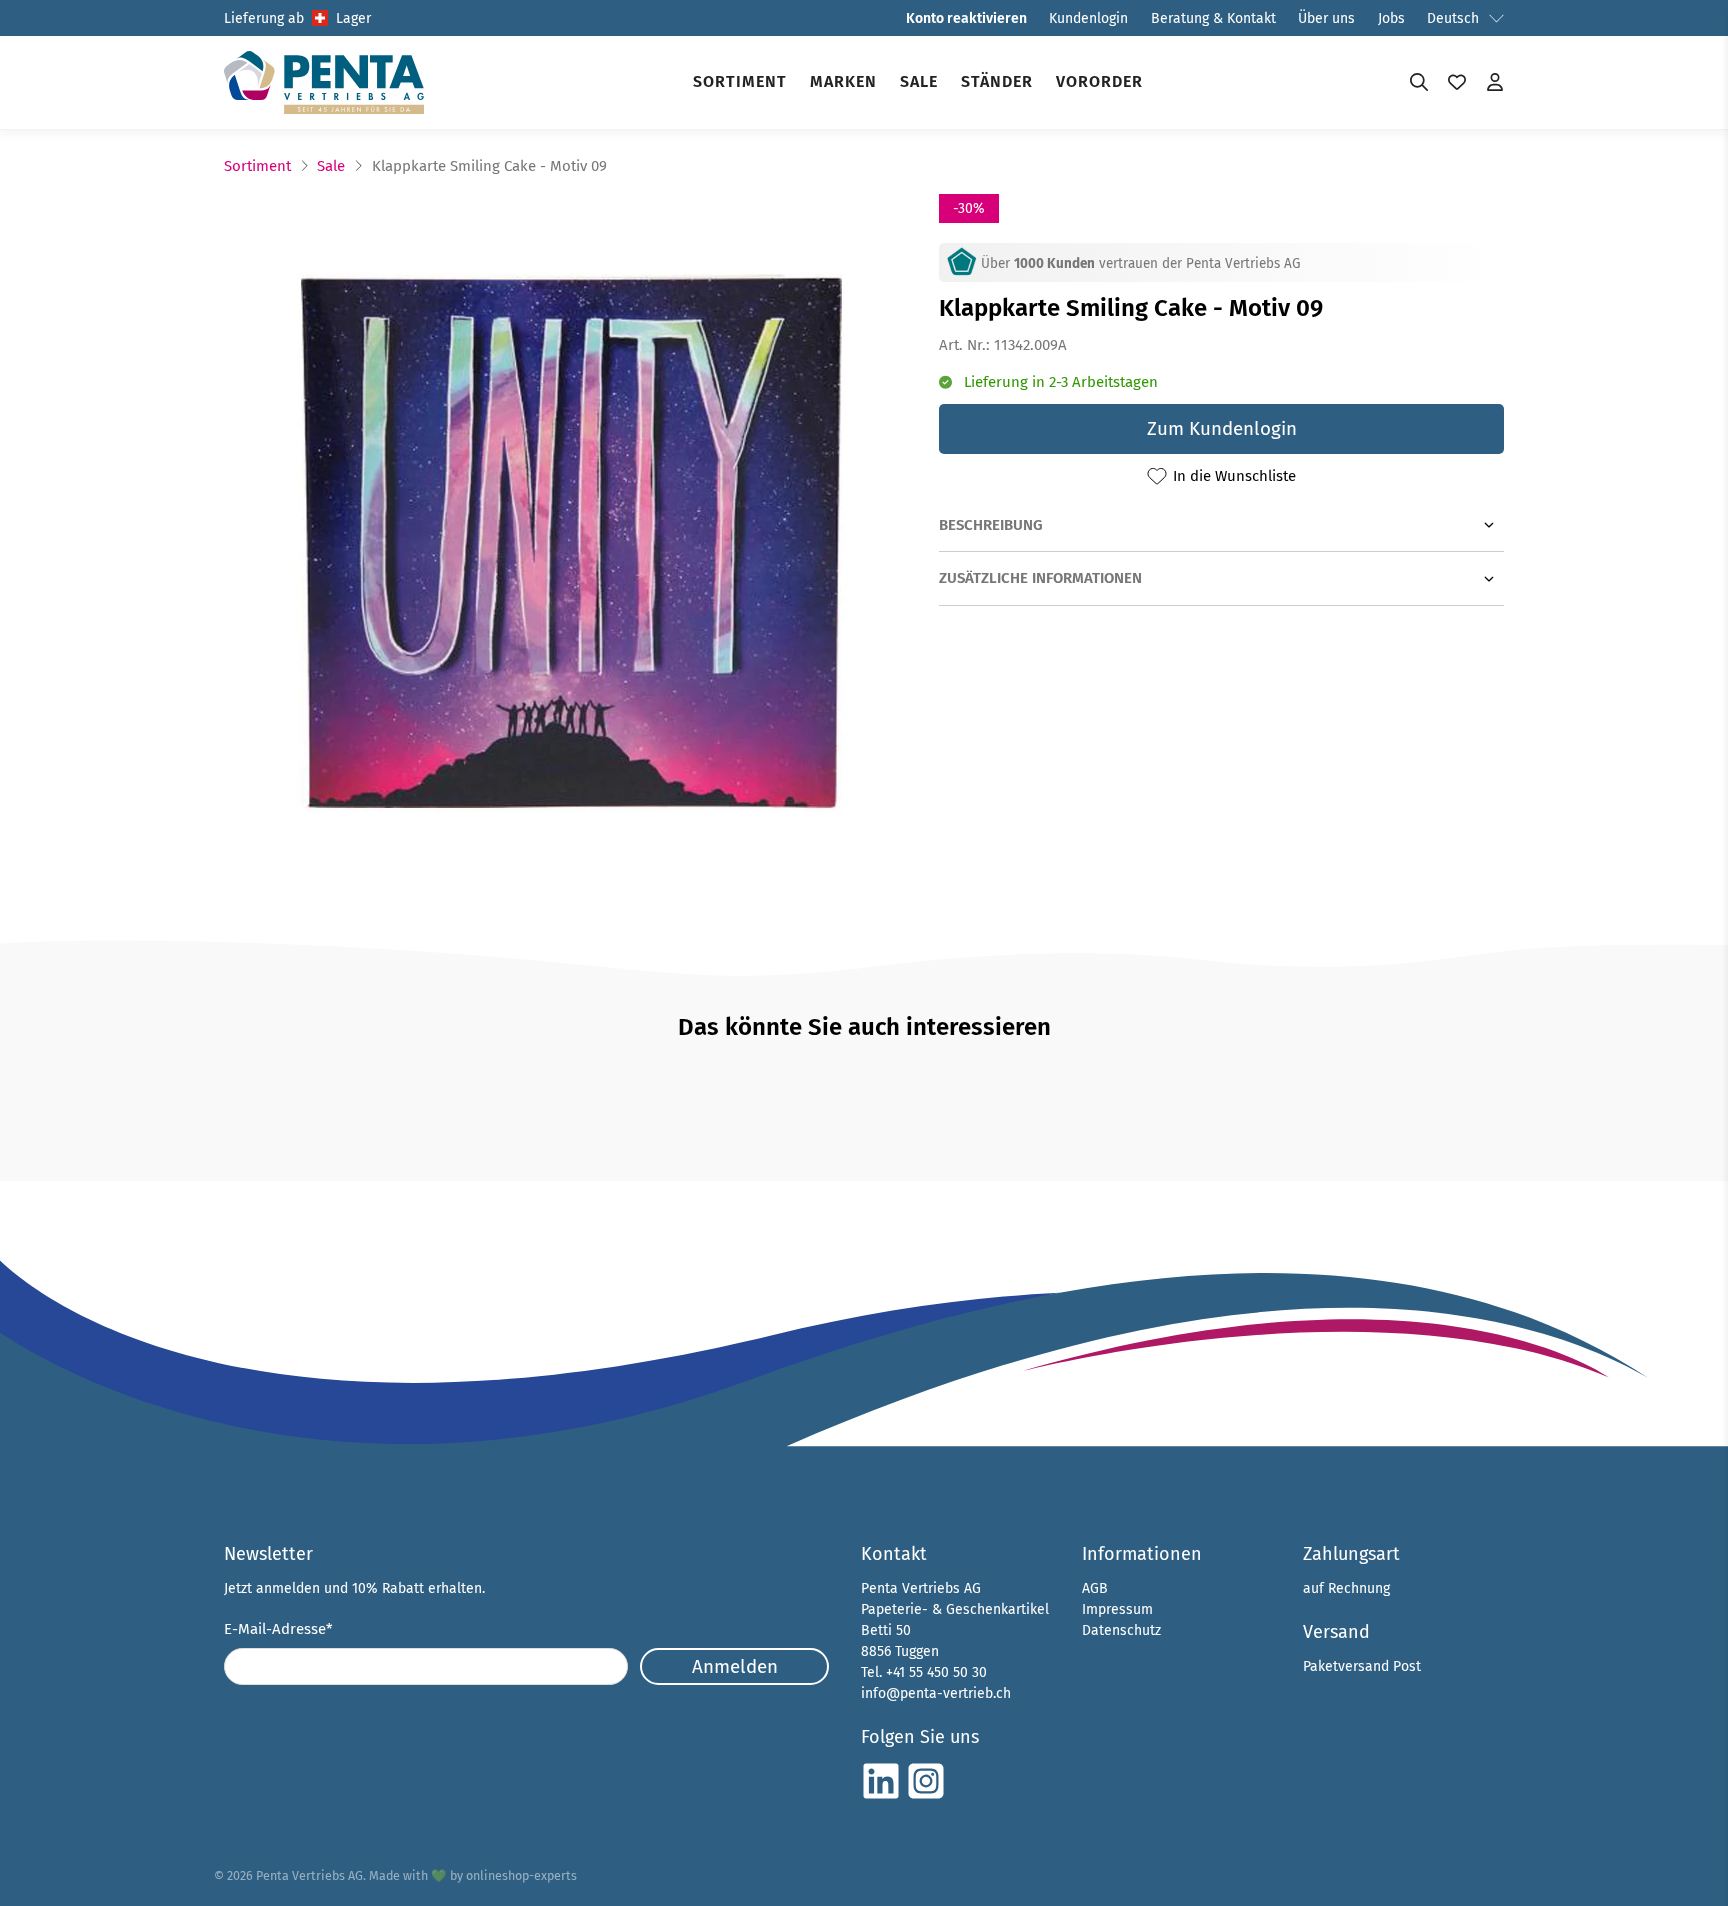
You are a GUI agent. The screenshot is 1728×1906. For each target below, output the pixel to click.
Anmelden (735, 1666)
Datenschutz (1121, 1630)
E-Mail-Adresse (278, 1629)
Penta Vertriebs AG (309, 1875)
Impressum (1117, 1609)
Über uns (1326, 18)
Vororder (1099, 81)
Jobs (1391, 18)
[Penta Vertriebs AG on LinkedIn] (881, 1796)
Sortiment (740, 81)
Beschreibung (991, 525)
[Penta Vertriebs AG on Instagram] (926, 1796)
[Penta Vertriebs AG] (324, 82)
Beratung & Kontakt (1213, 18)
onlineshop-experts (521, 1875)
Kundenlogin (1088, 18)
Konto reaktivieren (966, 18)
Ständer (997, 81)
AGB (1095, 1588)
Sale (919, 81)
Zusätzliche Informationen (1040, 578)
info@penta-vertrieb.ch (936, 1693)
